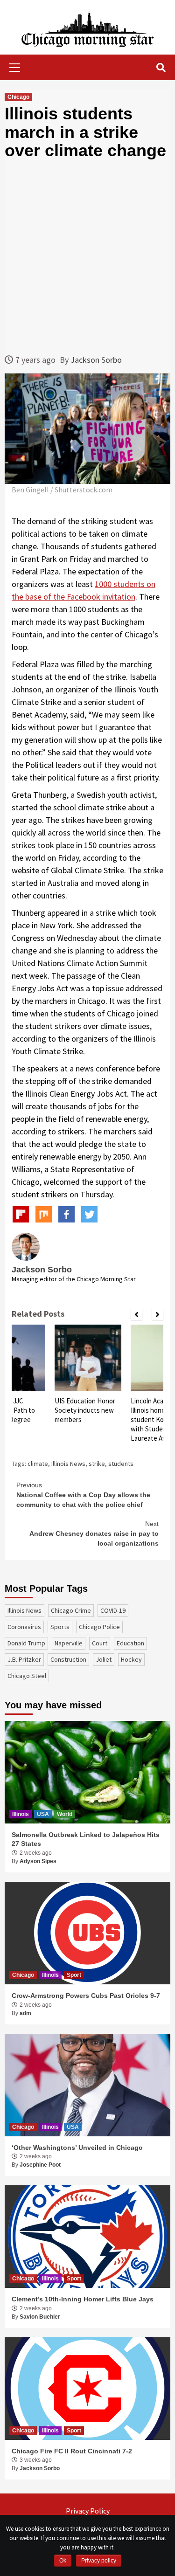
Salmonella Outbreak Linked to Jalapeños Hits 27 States (86, 1839)
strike (97, 1464)
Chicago (18, 97)
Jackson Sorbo (96, 360)
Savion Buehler (40, 2317)
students (121, 1464)
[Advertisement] (87, 257)
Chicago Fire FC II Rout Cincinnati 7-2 (72, 2451)
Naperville (69, 1643)
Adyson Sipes (38, 1861)
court (100, 1643)
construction (68, 1659)
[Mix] (44, 1214)
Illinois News (68, 1464)
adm (25, 2013)
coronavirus (24, 1627)
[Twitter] (89, 1214)
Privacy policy (99, 2561)
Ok (63, 2561)
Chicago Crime (71, 1610)
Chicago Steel (27, 1676)
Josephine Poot (40, 2165)
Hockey (131, 1659)
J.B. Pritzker (24, 1659)
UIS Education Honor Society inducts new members (85, 1410)
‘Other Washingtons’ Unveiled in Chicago (77, 2148)
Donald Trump (26, 1643)
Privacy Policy (88, 2511)
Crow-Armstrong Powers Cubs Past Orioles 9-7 (86, 1996)
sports (60, 1627)
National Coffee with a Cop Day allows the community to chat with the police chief (83, 1495)
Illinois (21, 1814)
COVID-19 (113, 1610)
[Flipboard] (21, 1214)
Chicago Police (99, 1627)
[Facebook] (66, 1214)
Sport (74, 1975)
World (65, 1814)
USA (43, 1814)
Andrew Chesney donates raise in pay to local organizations (94, 1533)
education (130, 1643)
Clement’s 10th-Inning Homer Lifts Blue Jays (83, 2299)
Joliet (104, 1659)
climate (38, 1464)
